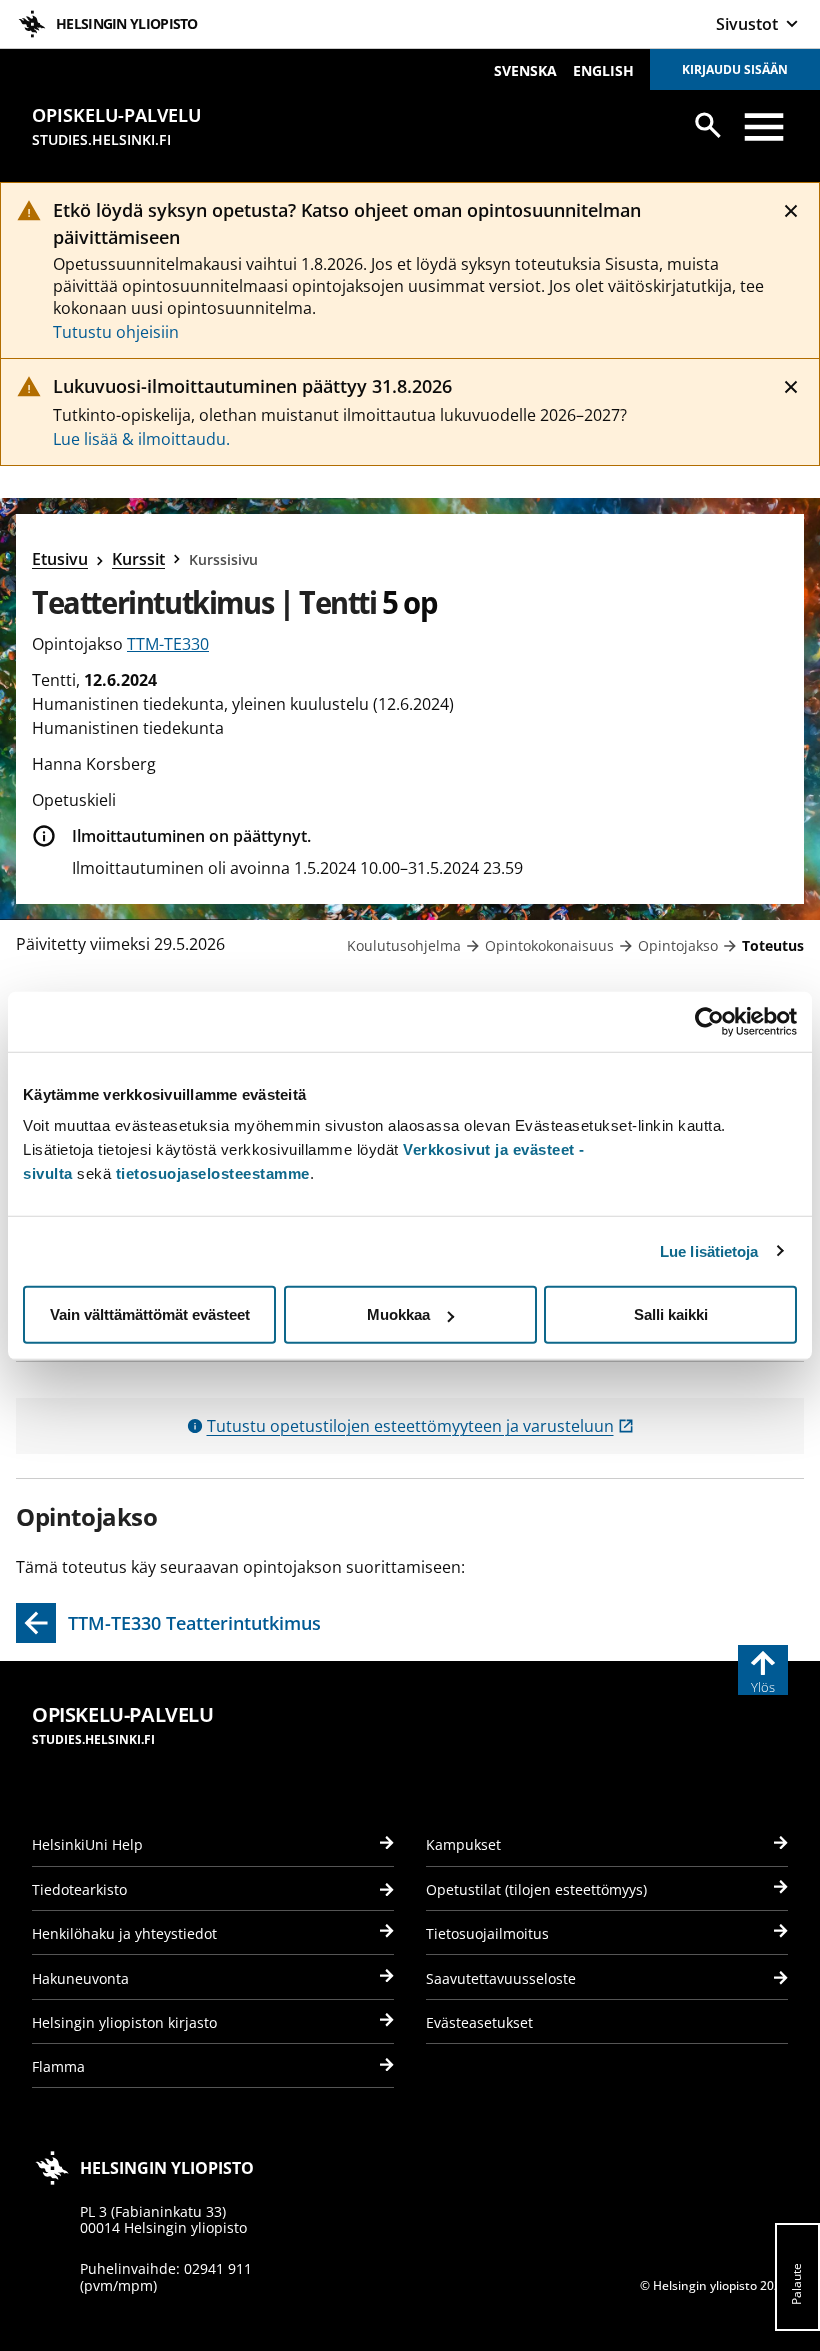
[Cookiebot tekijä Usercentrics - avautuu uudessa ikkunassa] (709, 1021)
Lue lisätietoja (709, 1250)
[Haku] (708, 125)
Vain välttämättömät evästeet (150, 1314)
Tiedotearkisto (79, 1889)
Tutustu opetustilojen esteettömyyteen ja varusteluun (420, 1426)
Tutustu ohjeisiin (116, 332)
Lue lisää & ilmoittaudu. (141, 439)
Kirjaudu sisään (735, 69)
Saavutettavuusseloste (501, 1978)
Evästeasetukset (479, 2022)
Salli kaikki (671, 1314)
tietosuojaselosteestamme (213, 1173)
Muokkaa (398, 1314)
